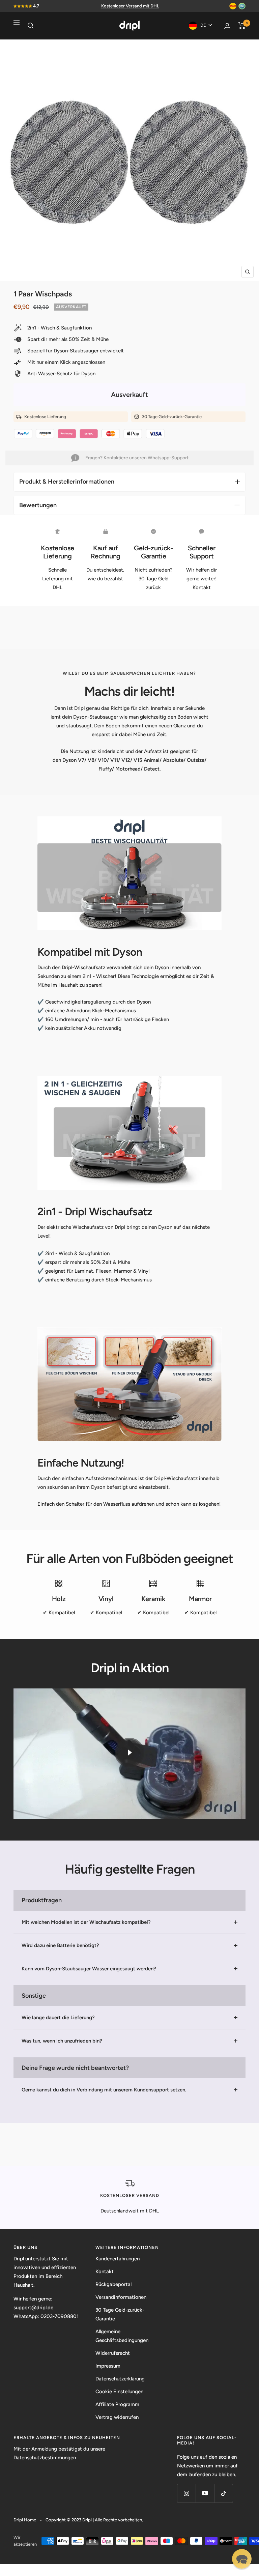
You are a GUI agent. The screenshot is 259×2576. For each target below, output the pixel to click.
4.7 (36, 6)
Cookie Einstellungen (119, 2392)
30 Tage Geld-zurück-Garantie (120, 2314)
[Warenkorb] (242, 26)
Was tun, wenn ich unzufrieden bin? (62, 2041)
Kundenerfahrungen (118, 2259)
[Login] (227, 26)
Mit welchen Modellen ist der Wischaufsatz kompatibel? (86, 1922)
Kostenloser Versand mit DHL (130, 6)
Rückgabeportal (113, 2284)
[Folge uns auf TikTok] (223, 2493)
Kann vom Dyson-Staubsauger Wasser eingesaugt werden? (89, 1969)
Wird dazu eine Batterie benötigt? (60, 1945)
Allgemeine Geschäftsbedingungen (122, 2336)
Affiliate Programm (117, 2404)
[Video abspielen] (129, 1753)
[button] (242, 2559)
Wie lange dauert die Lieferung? (58, 2018)
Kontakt (202, 587)
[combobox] (203, 25)
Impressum (108, 2366)
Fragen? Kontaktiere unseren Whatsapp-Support (137, 458)
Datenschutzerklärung (120, 2379)
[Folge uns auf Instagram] (186, 2493)
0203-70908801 (60, 2316)
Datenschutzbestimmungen (45, 2458)
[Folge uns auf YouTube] (205, 2493)
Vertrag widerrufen (117, 2417)
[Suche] (31, 26)
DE (203, 25)
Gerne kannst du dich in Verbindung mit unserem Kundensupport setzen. (104, 2090)
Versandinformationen (121, 2297)
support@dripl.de (33, 2308)
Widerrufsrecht (113, 2353)
